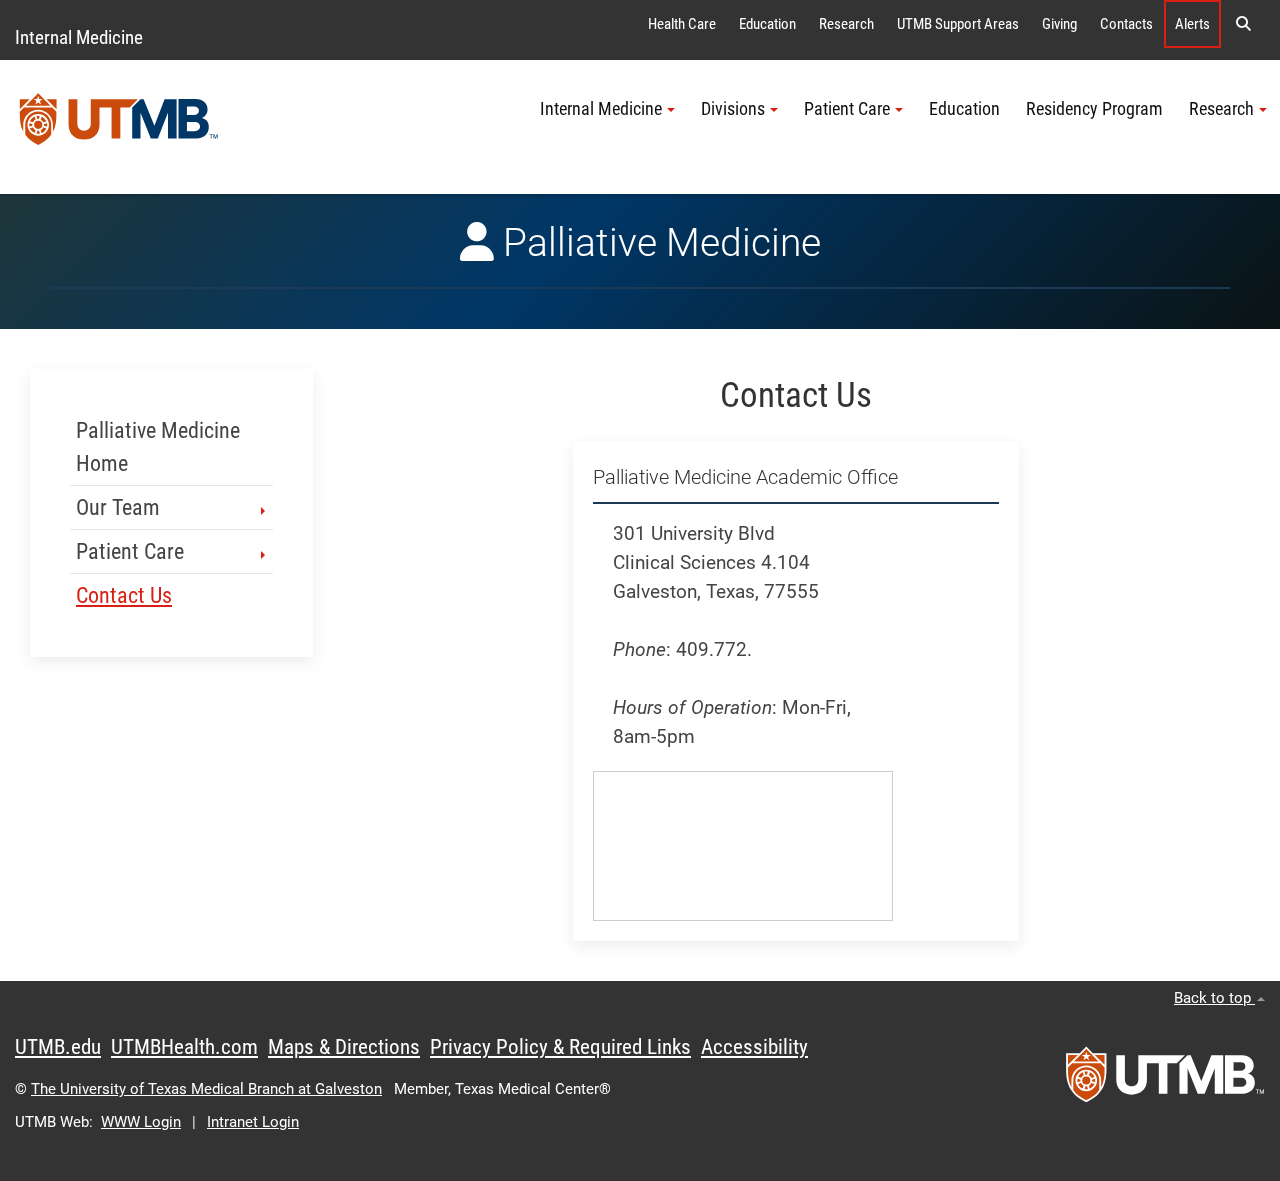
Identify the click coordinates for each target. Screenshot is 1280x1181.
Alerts (1192, 24)
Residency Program (1094, 109)
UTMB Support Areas (958, 24)
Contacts (1126, 24)
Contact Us (124, 595)
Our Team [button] (118, 507)
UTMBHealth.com (184, 1047)
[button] (1243, 24)
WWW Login (141, 1122)
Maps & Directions (344, 1047)
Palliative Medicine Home (158, 447)
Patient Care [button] (847, 109)
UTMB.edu (58, 1047)
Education (767, 24)
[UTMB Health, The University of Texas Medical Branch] (1165, 1081)
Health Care (682, 24)
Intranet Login (253, 1122)
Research (846, 24)
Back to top (1214, 998)
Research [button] (1221, 109)
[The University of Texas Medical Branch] (119, 127)
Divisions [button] (733, 109)
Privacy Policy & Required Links (560, 1047)
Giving (1059, 24)
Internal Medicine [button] (601, 109)
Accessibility (754, 1047)
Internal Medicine (79, 37)
